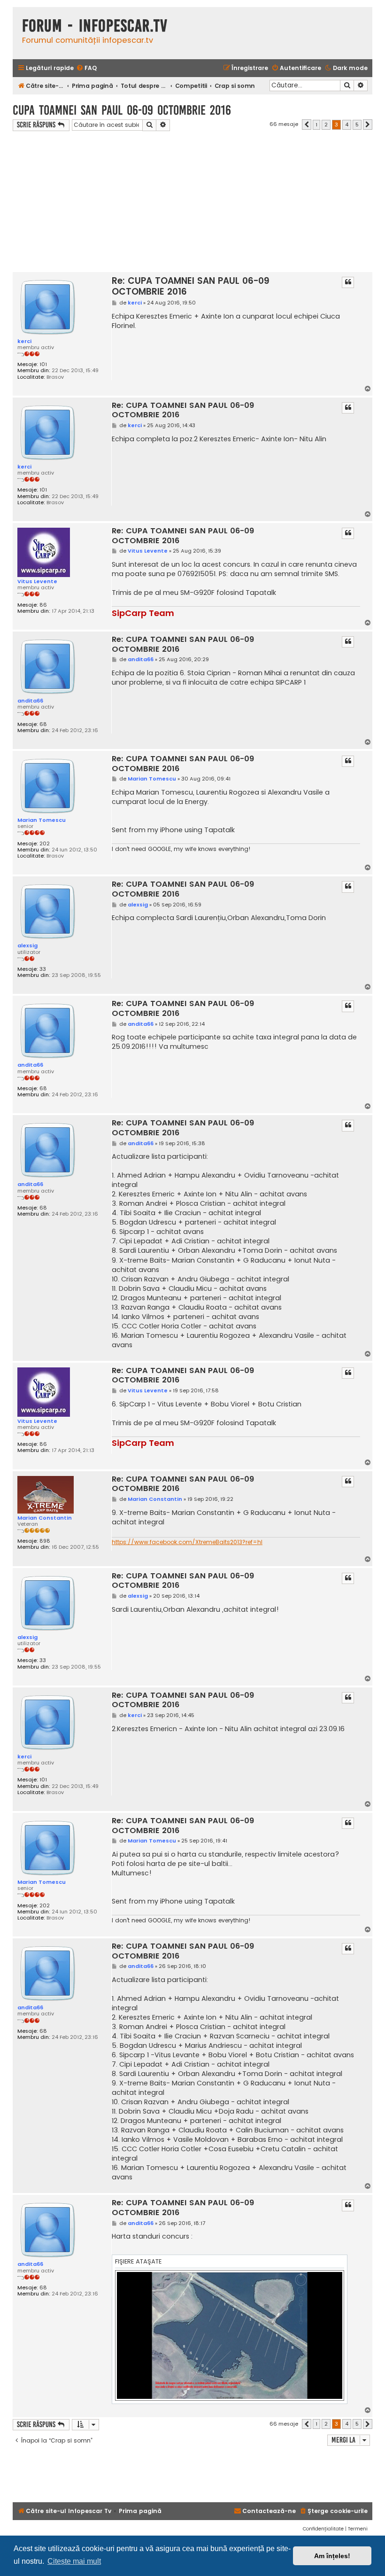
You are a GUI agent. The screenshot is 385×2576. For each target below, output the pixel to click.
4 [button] (347, 125)
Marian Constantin (45, 1518)
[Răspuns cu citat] (348, 282)
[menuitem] (86, 68)
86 (43, 605)
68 (43, 724)
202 (45, 844)
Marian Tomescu (42, 820)
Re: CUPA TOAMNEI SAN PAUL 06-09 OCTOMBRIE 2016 (191, 286)
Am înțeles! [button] (332, 2556)
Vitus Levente (37, 581)
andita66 (30, 701)
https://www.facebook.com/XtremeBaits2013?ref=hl (187, 1542)
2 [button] (326, 125)
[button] (307, 125)
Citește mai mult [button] (74, 2561)
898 (45, 1541)
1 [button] (316, 125)
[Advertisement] (192, 202)
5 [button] (357, 125)
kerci (24, 341)
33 (43, 969)
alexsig (27, 945)
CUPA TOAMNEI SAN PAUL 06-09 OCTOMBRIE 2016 (122, 110)
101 (43, 364)
